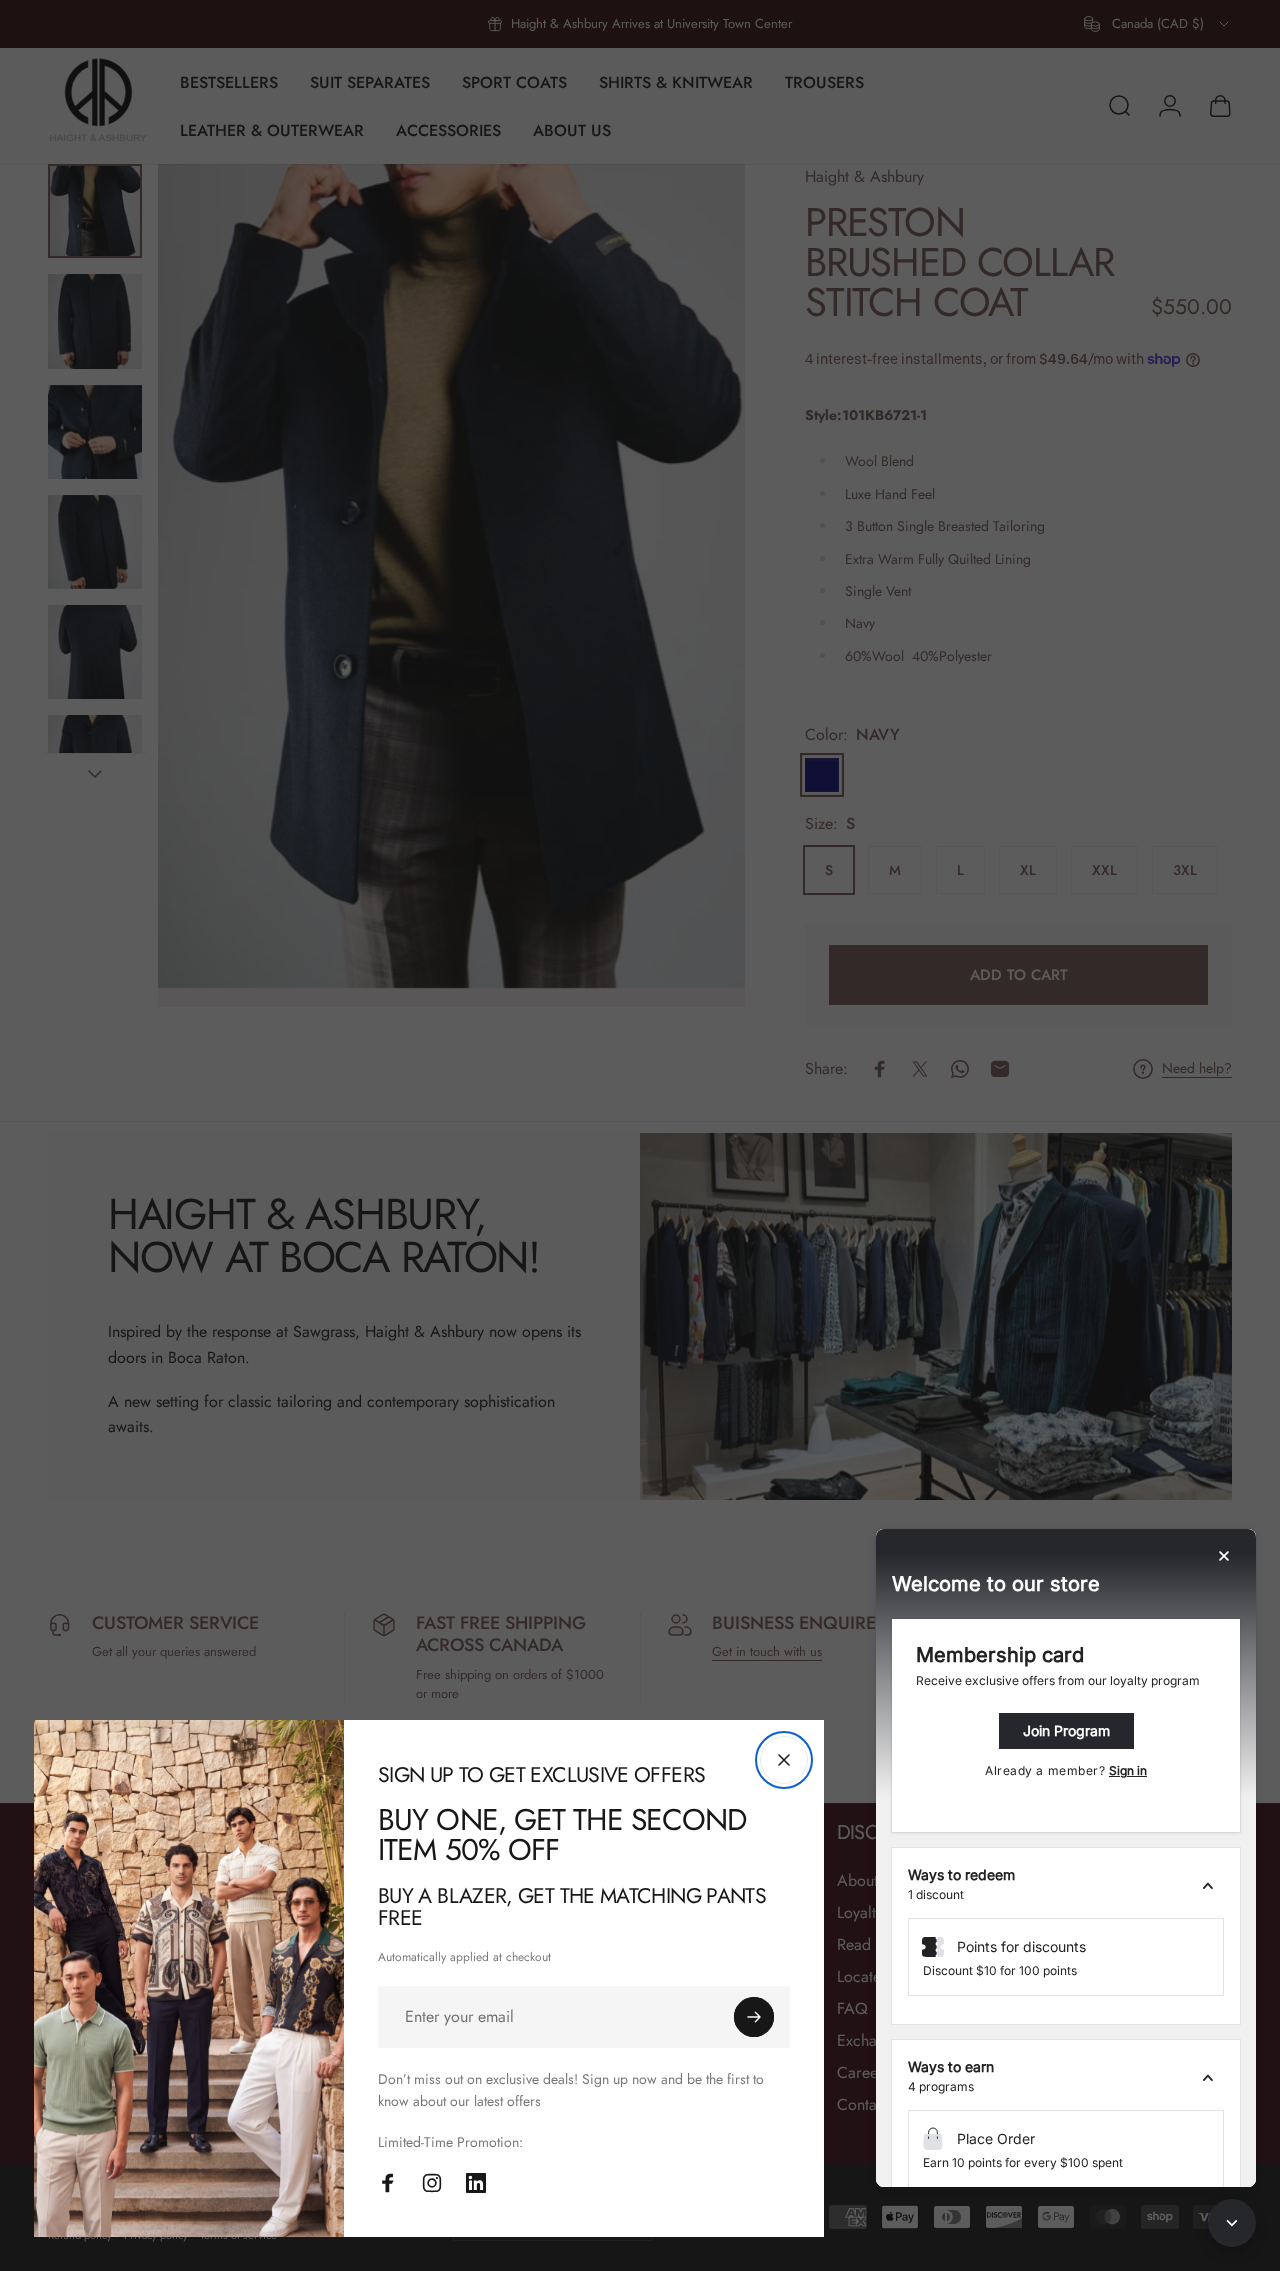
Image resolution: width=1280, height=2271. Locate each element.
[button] (1066, 1885)
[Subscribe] (754, 2017)
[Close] (784, 1760)
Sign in (1128, 1770)
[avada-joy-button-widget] (1232, 2223)
